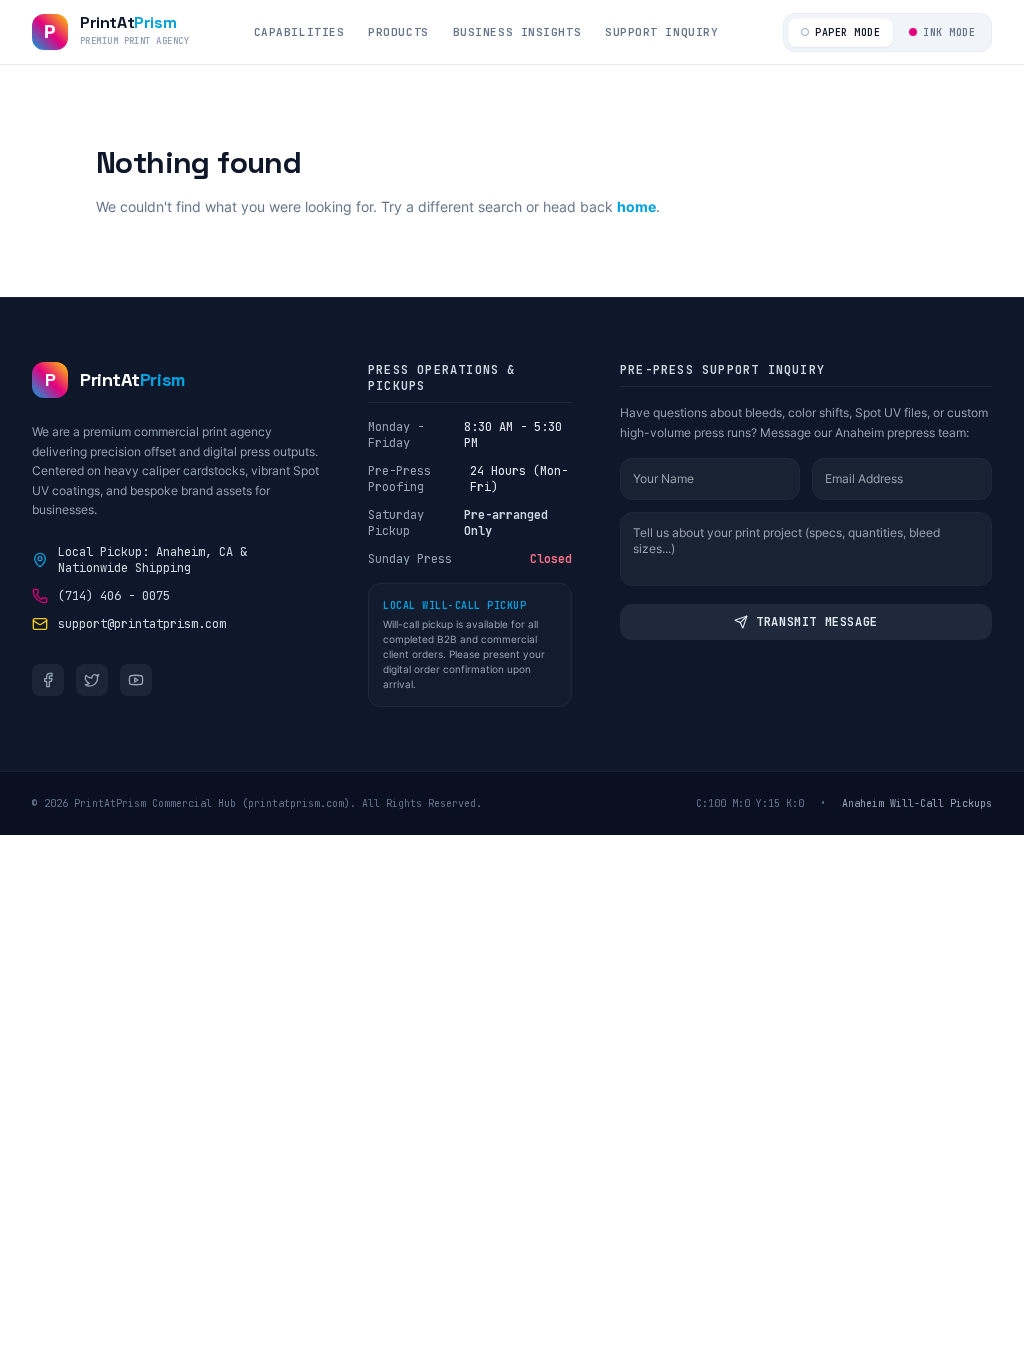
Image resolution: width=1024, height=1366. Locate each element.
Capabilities (299, 32)
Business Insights (517, 32)
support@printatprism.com (142, 624)
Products (398, 32)
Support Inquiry (661, 32)
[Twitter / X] (92, 680)
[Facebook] (48, 680)
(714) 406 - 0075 (114, 596)
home (636, 206)
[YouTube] (136, 680)
